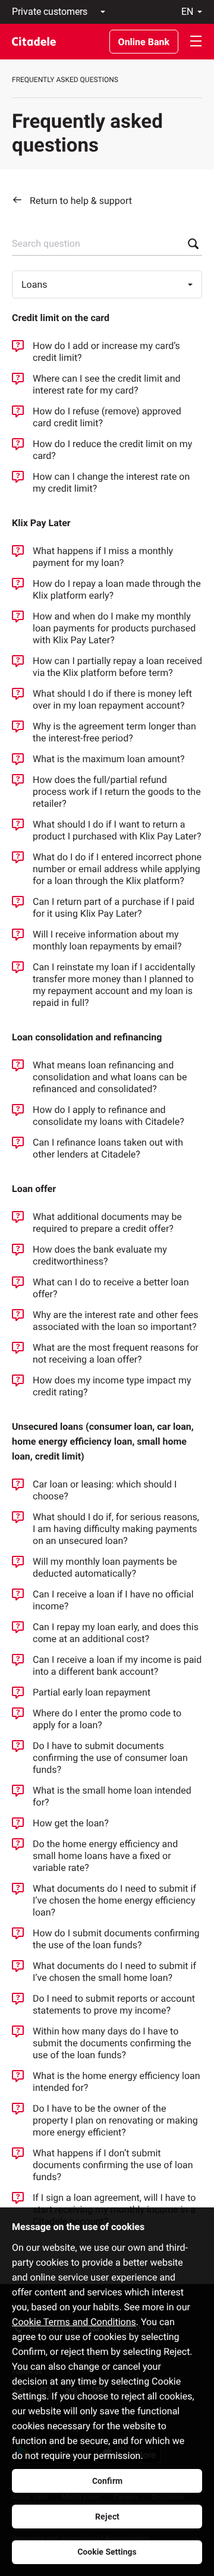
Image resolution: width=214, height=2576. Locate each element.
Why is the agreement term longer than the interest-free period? (114, 732)
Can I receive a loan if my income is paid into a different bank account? (117, 1666)
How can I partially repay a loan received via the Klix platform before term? (117, 667)
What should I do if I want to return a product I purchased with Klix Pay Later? (117, 830)
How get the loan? (71, 1823)
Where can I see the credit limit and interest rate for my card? (107, 384)
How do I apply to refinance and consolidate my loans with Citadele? (108, 1116)
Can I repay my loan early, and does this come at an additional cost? (116, 1633)
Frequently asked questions (65, 80)
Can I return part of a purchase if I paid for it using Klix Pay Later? (114, 908)
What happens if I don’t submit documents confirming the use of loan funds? (113, 2165)
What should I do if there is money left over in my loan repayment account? (112, 699)
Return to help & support (81, 201)
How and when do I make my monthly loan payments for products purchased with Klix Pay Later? (114, 628)
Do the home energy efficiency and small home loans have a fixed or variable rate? (105, 1856)
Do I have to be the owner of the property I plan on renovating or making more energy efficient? (115, 2120)
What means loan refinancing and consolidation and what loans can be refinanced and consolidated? (110, 1077)
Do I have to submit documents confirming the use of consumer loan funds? (110, 1758)
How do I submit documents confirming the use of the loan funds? (116, 1939)
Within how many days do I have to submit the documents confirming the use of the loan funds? (112, 2043)
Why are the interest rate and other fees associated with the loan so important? (116, 1321)
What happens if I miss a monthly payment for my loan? (103, 557)
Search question (46, 243)
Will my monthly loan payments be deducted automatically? (105, 1567)
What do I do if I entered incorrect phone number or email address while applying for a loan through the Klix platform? (117, 869)
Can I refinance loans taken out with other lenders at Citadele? (108, 1148)
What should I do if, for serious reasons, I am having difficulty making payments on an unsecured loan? (116, 1529)
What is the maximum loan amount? (109, 759)
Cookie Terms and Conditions (74, 2322)
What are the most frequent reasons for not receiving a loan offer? (116, 1353)
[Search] (190, 244)
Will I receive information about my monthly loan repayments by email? (107, 940)
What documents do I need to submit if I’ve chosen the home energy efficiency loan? (114, 1900)
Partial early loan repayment (92, 1692)
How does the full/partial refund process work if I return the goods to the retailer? (117, 792)
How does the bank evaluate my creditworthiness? (100, 1255)
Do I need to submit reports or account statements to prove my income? (114, 2004)
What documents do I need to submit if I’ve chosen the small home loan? (114, 1972)
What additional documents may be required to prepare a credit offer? (107, 1223)
